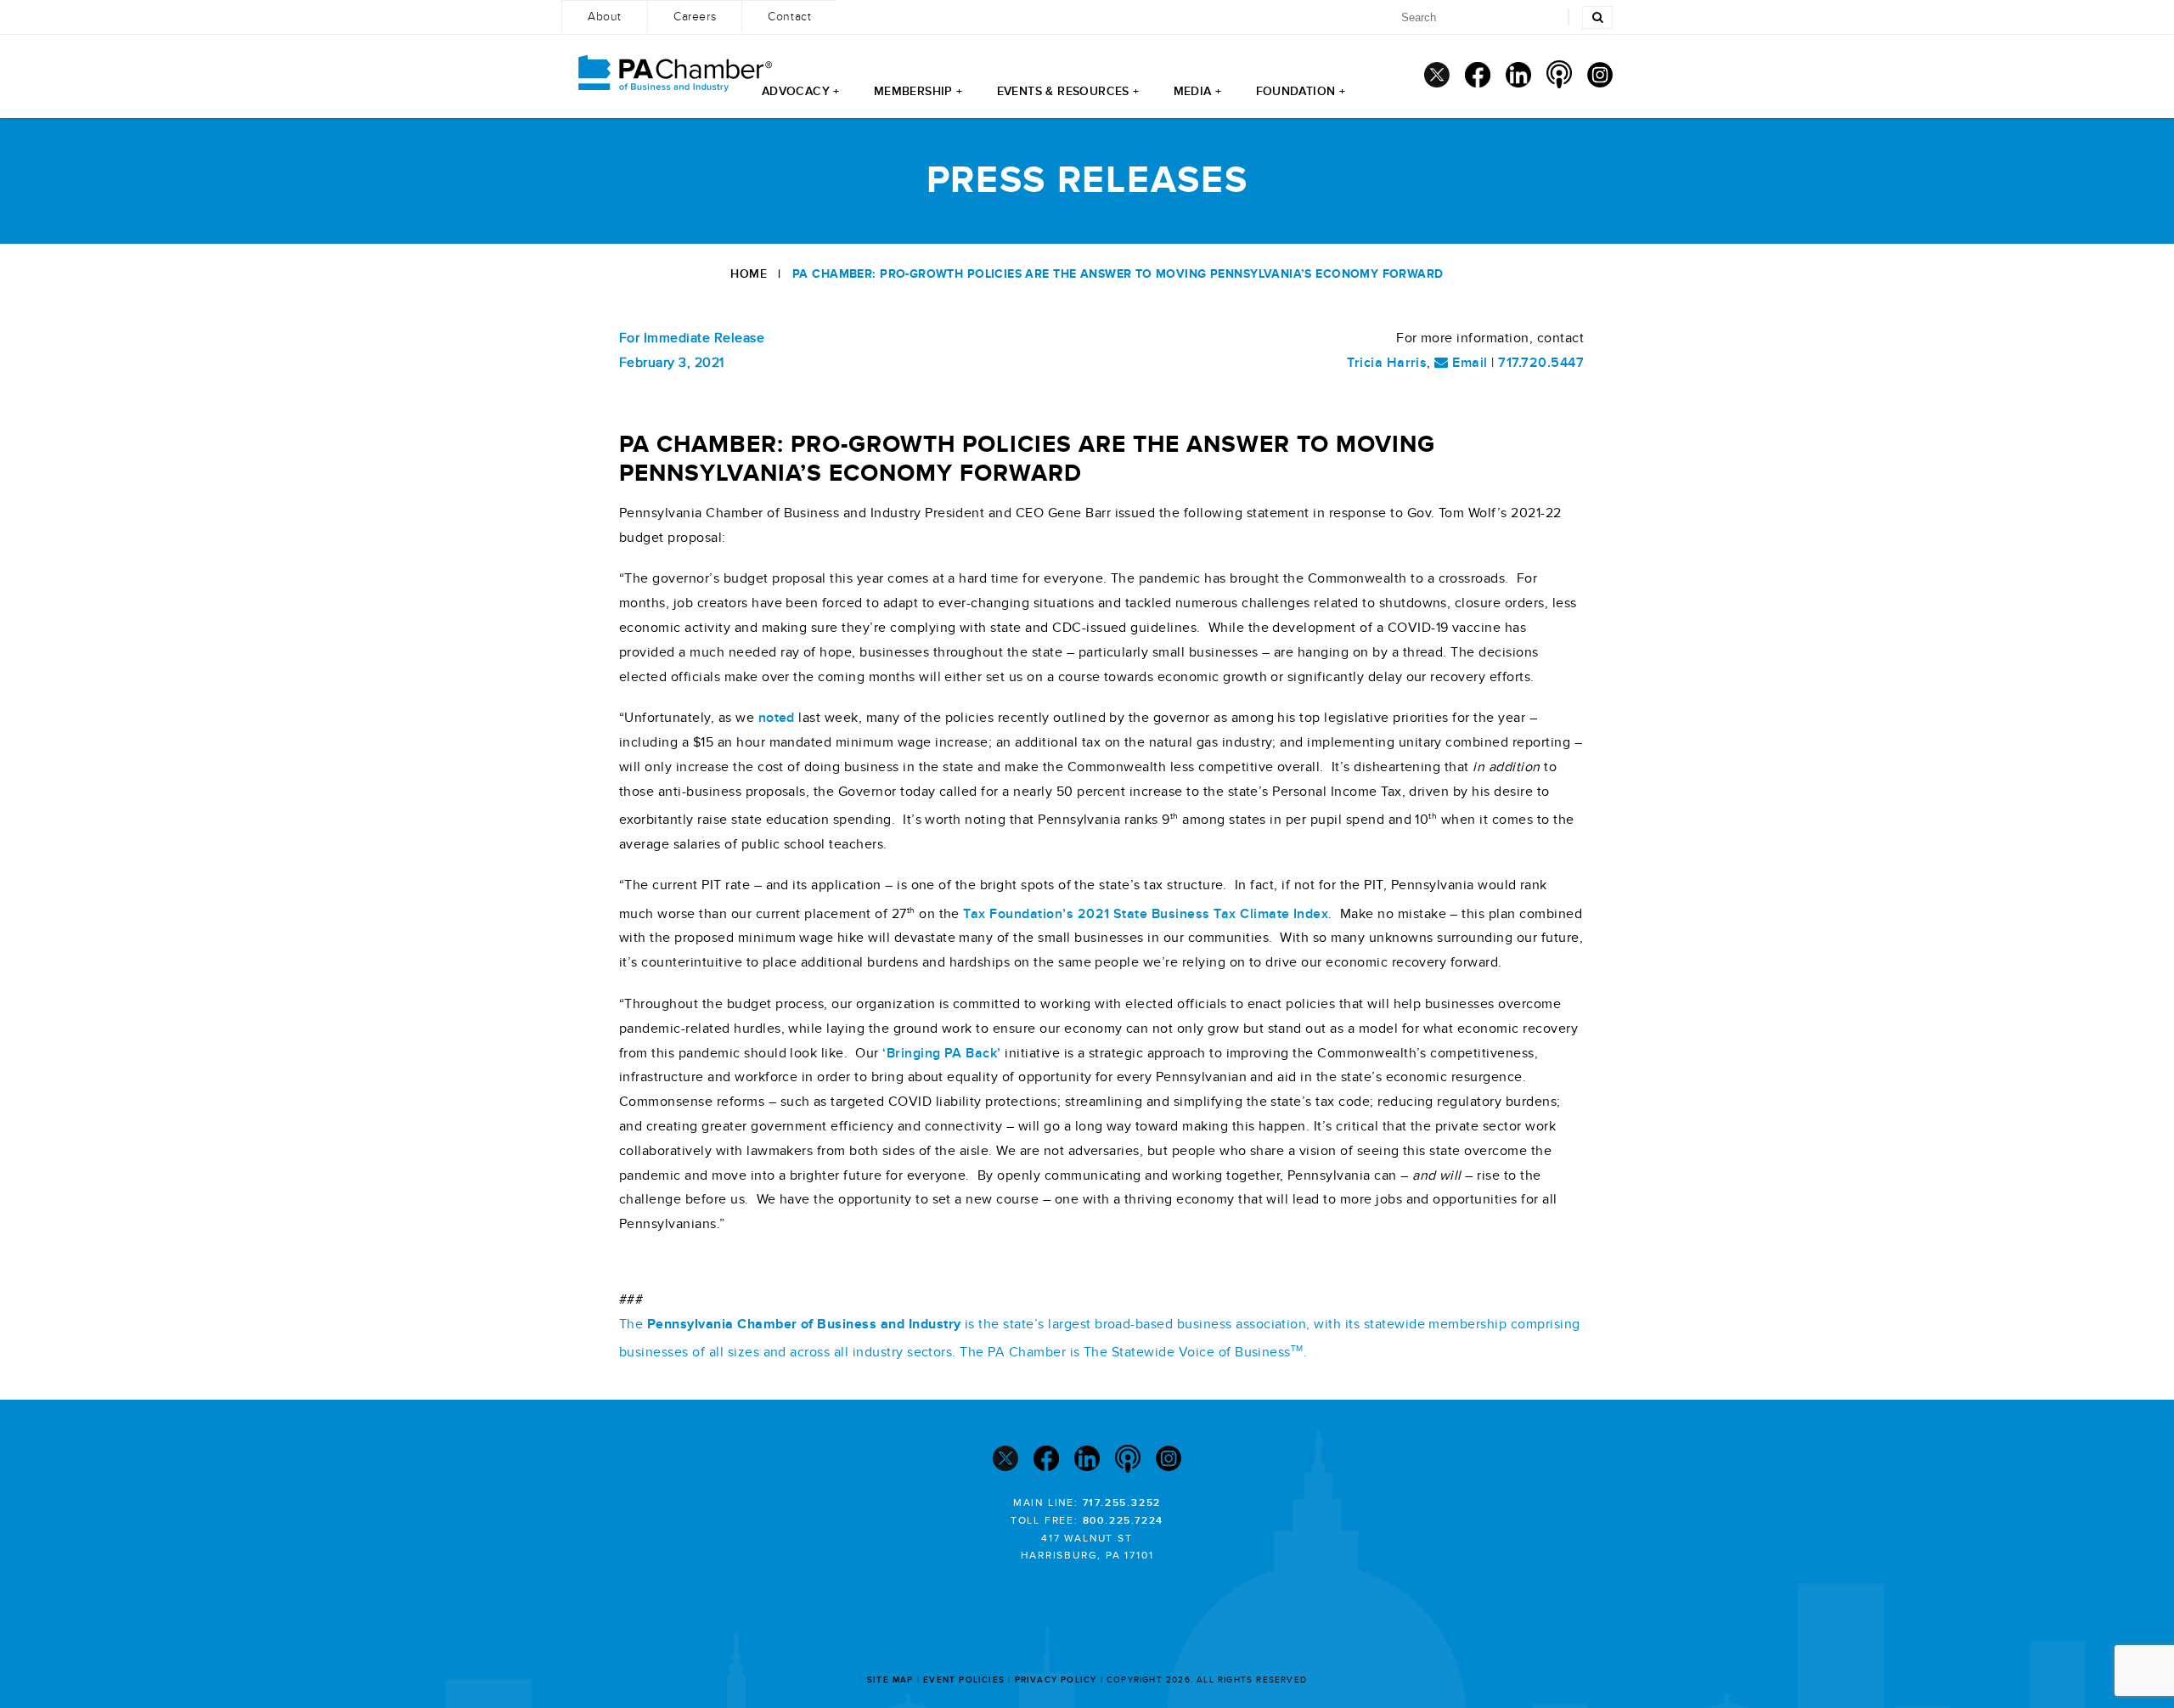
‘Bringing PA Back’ (942, 1053)
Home (749, 274)
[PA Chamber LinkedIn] (1518, 75)
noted (779, 718)
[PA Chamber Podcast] (1559, 74)
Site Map (890, 1680)
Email (1468, 363)
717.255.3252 (1122, 1503)
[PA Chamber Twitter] (1437, 75)
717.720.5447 (1541, 363)
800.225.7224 (1124, 1521)
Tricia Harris (1387, 363)
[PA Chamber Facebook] (1478, 75)
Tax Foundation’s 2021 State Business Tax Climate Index (1146, 914)
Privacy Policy (1056, 1680)
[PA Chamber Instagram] (1600, 75)
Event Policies (964, 1680)
